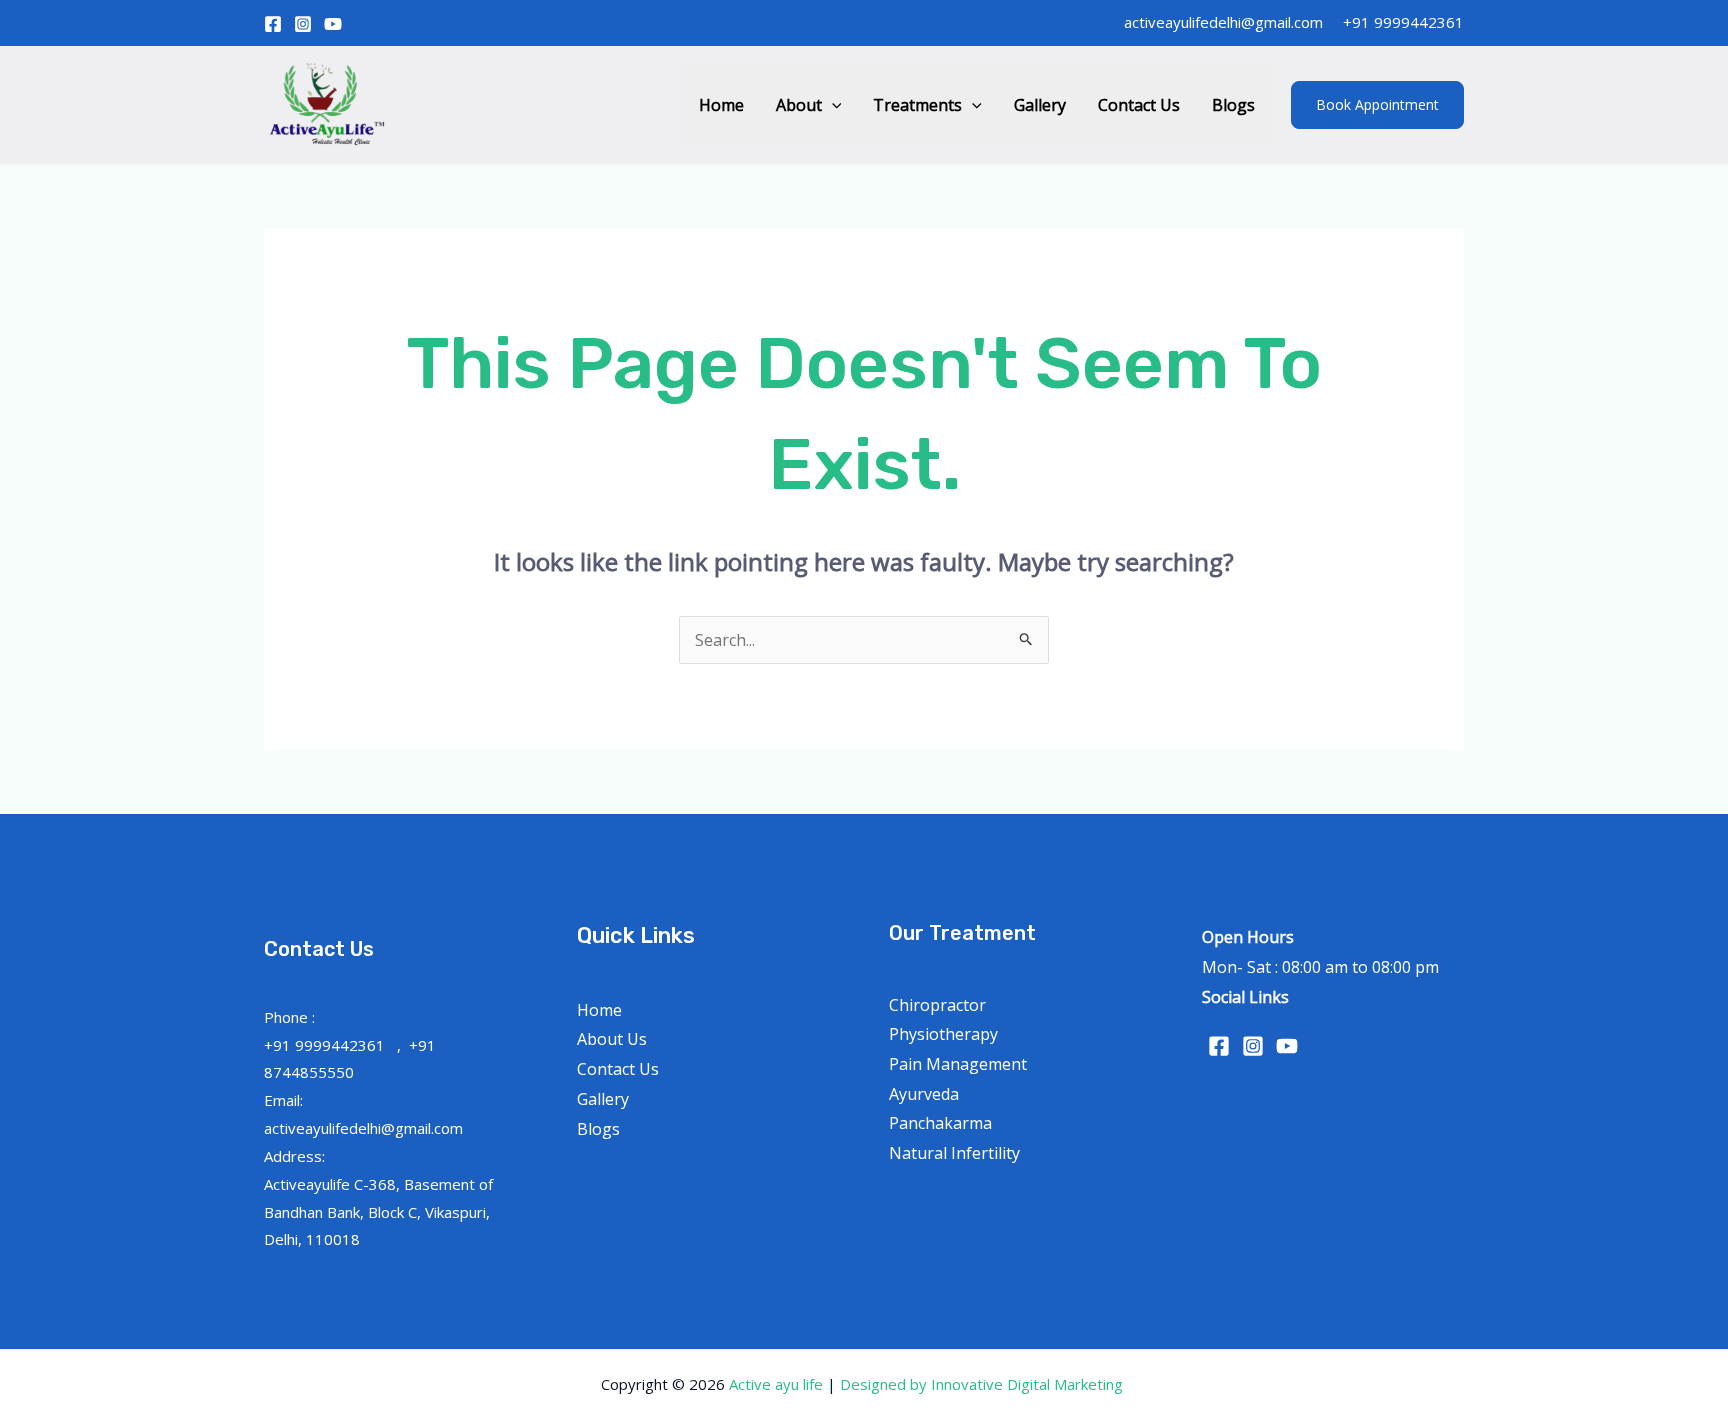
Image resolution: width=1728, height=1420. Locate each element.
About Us (612, 1039)
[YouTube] (333, 24)
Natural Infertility (954, 1153)
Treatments (917, 105)
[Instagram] (303, 24)
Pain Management (958, 1064)
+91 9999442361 (1403, 22)
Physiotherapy (943, 1034)
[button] (832, 105)
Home (721, 105)
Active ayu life (778, 1384)
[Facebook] (273, 24)
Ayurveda (924, 1094)
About (799, 105)
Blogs (1233, 105)
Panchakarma (940, 1123)
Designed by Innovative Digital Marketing (983, 1384)
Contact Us (1139, 105)
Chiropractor (937, 1005)
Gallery (1040, 105)
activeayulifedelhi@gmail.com (1223, 22)
